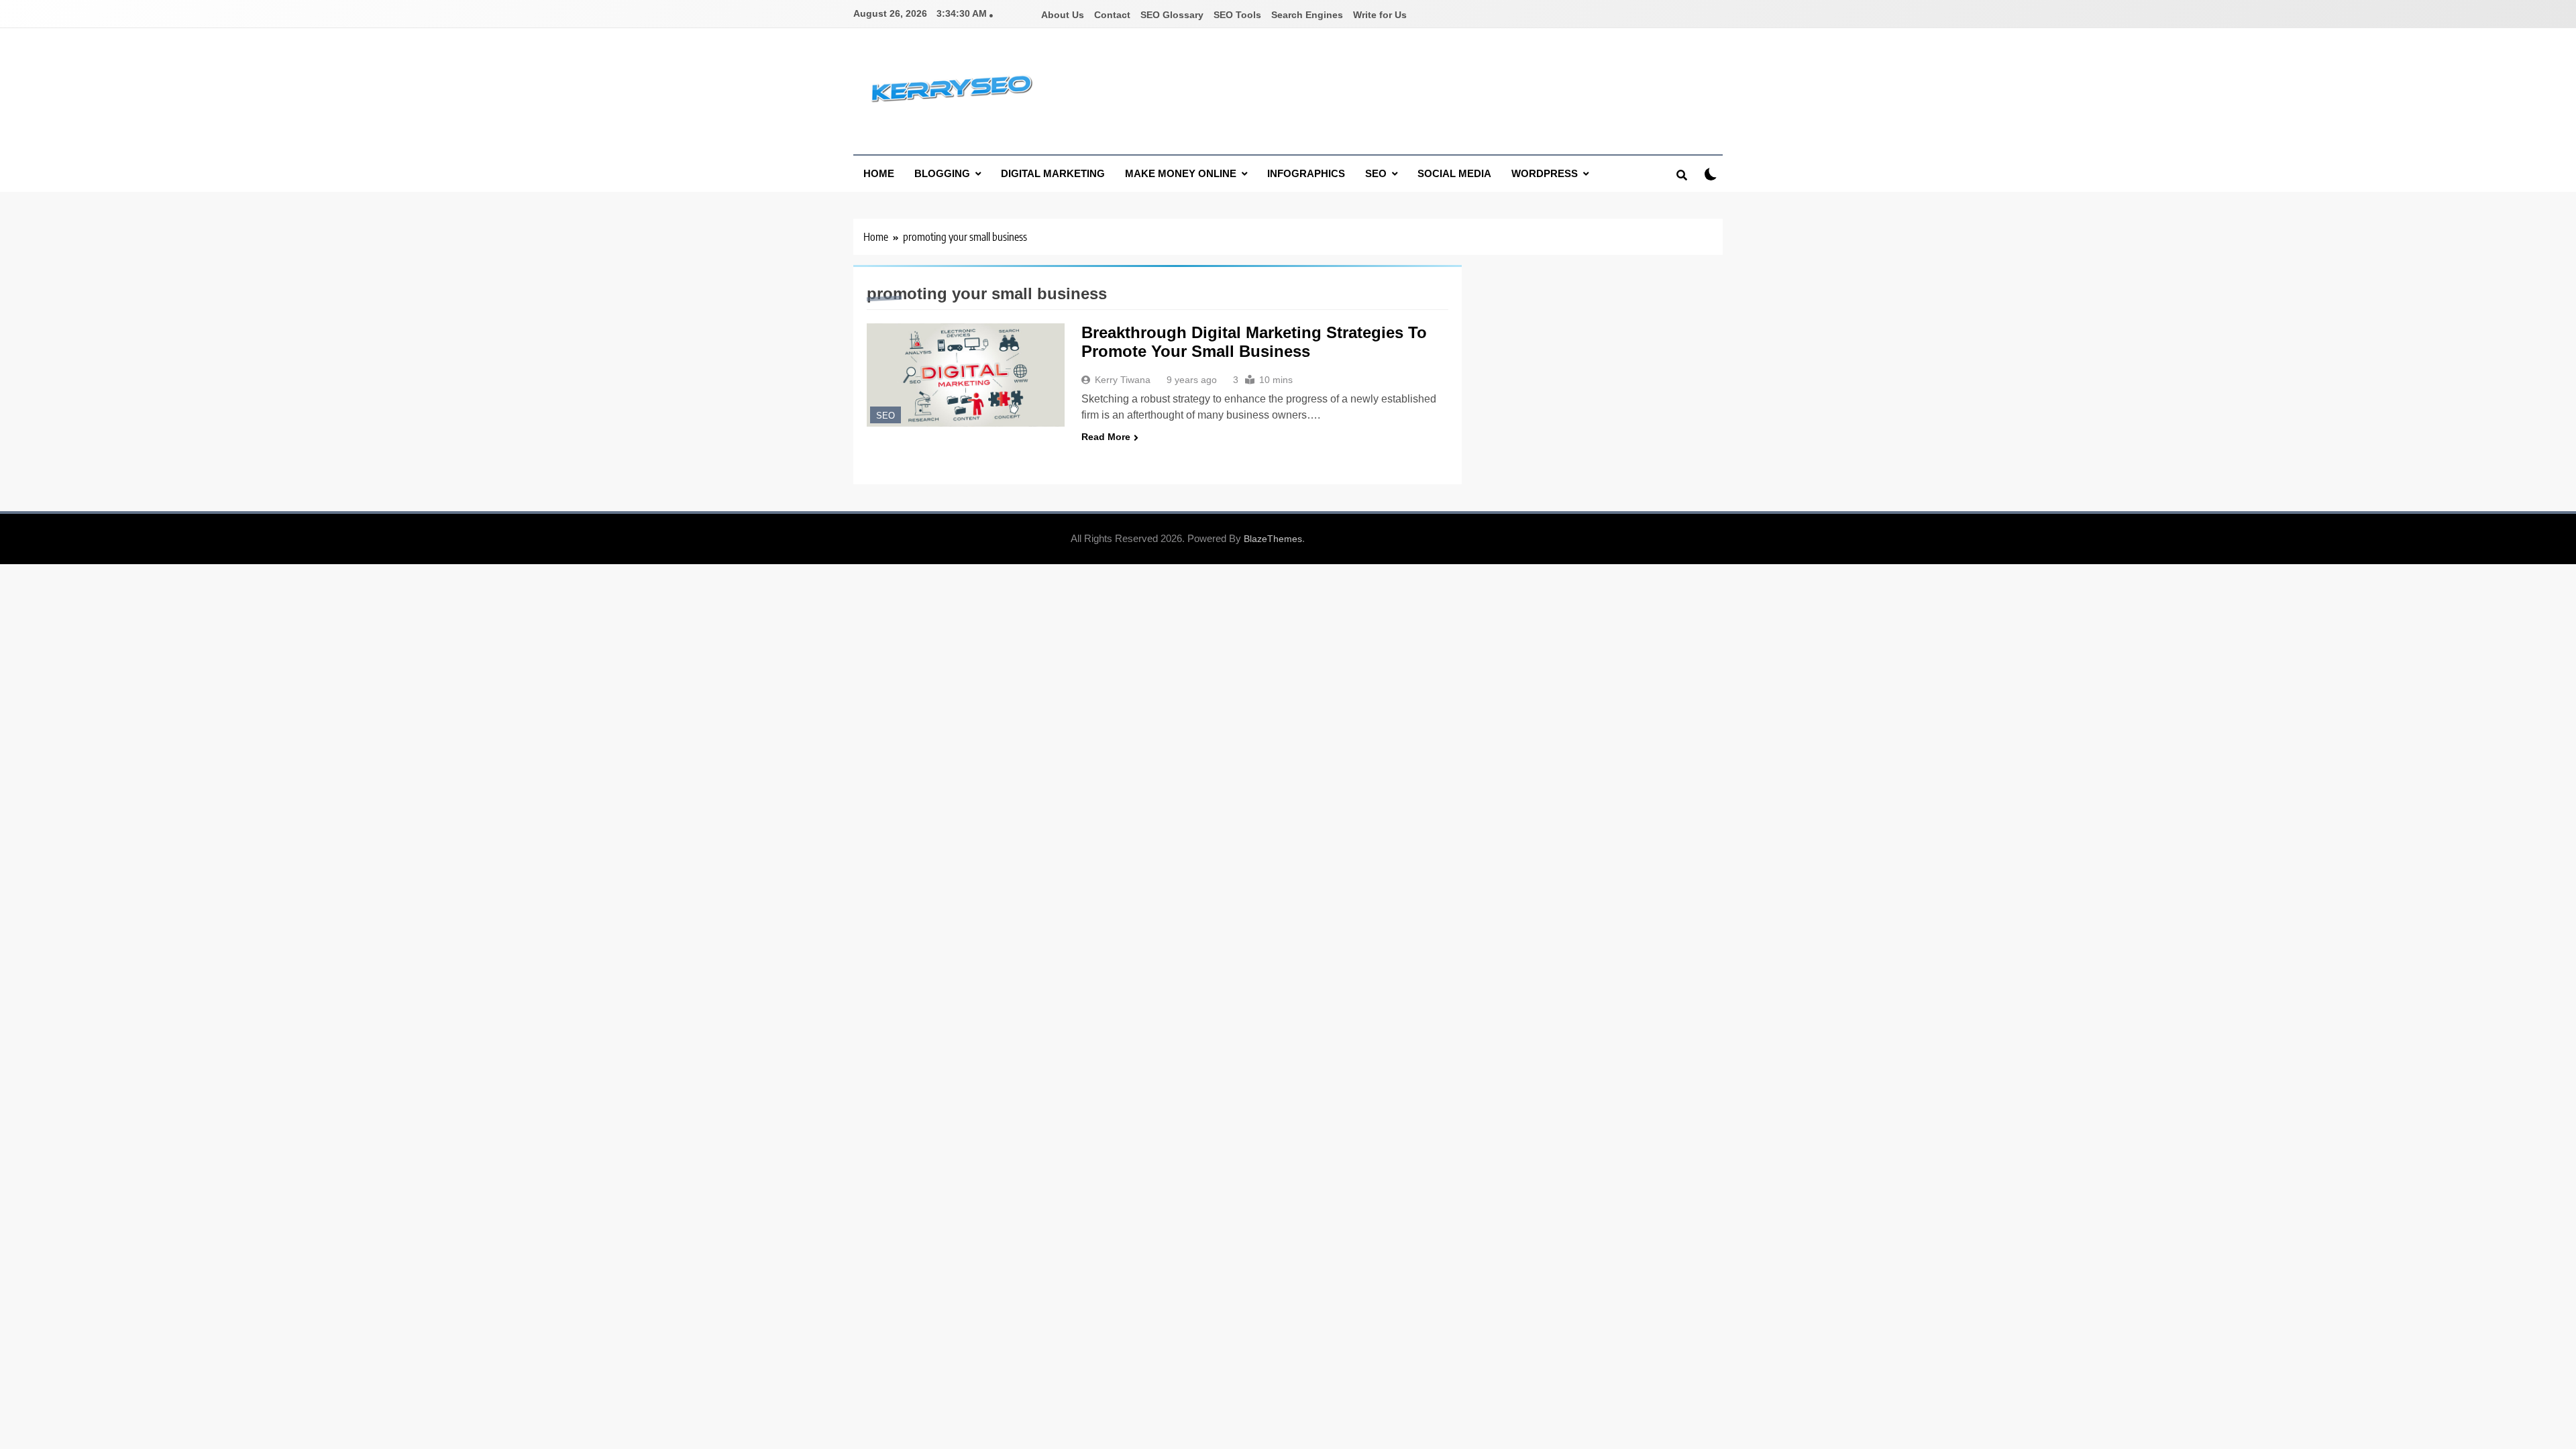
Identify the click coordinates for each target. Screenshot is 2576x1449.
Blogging (942, 173)
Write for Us (1380, 15)
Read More (1106, 437)
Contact (1112, 15)
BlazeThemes (1273, 539)
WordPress (1545, 173)
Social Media (1454, 173)
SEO (1376, 173)
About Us (1063, 15)
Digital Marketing (1053, 173)
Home (879, 173)
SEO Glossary (1172, 15)
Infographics (1306, 173)
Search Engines (1307, 15)
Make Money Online (1181, 173)
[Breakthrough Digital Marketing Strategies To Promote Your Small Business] (966, 375)
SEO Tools (1237, 15)
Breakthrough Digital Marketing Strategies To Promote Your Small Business (1254, 342)
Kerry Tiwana (1123, 380)
